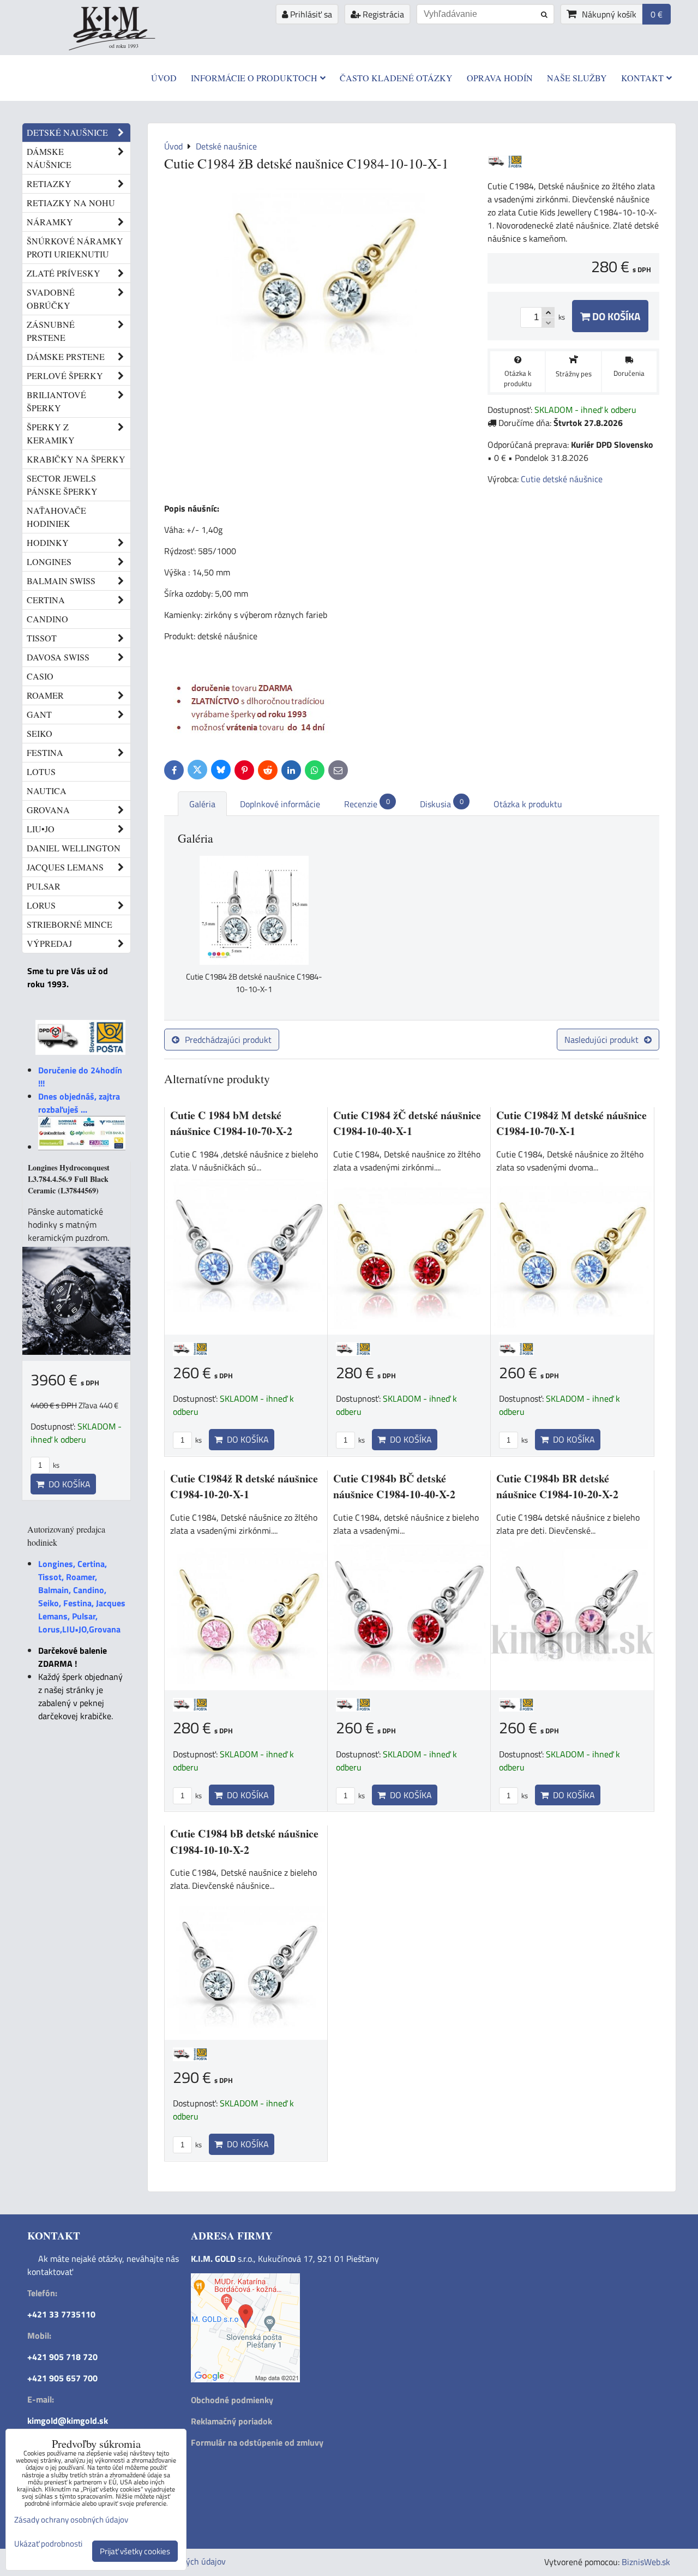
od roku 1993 (124, 46)
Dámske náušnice (49, 158)
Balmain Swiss (61, 581)
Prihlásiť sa (310, 14)
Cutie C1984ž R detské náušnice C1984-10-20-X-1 (244, 1487)
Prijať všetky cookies (135, 2551)
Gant (39, 714)
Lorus (41, 905)
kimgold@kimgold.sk (68, 2421)
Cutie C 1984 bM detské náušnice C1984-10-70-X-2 (231, 1123)
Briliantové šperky (56, 401)
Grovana (48, 810)
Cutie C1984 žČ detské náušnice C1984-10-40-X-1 (407, 1123)
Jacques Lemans (65, 867)
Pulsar (44, 886)
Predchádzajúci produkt (228, 1040)
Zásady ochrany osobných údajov (71, 2520)
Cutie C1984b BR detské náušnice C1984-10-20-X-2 (557, 1487)
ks (198, 1440)
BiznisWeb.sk (646, 2562)
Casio (40, 676)
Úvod (164, 78)
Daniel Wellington (74, 848)
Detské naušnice (67, 132)
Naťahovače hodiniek (56, 517)
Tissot (42, 638)
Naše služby (577, 78)
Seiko (40, 733)
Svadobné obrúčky (51, 299)
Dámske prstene (66, 356)
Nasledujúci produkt (601, 1040)
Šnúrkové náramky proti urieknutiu (75, 247)
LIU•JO (41, 829)
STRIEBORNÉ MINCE (70, 924)
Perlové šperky (65, 376)
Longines (49, 562)
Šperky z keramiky (51, 433)
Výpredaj (49, 943)
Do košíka (615, 316)
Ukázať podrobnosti (48, 2544)
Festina (45, 752)
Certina (46, 600)
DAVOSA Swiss (58, 657)
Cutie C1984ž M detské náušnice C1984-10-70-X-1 (571, 1123)
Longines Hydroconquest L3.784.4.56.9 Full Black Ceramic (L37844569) (69, 1179)
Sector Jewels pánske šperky (62, 485)
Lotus (41, 771)
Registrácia (382, 14)
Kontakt (642, 78)
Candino (47, 619)
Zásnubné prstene (51, 331)
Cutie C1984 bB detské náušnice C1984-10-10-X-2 (244, 1842)
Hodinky (48, 542)
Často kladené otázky (396, 78)
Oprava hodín (500, 78)
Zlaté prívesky (64, 273)
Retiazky (49, 184)
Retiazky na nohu (71, 203)
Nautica (47, 791)
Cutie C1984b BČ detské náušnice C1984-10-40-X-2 (394, 1487)
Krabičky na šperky (76, 459)
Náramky (50, 222)
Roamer (45, 695)
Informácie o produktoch (254, 78)
